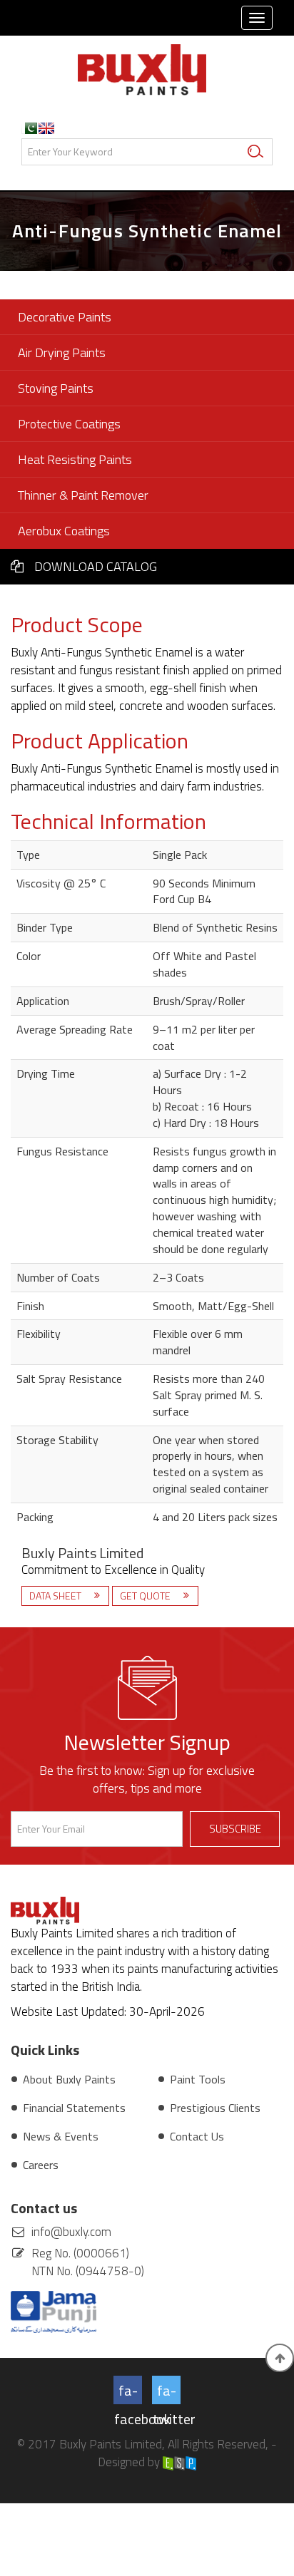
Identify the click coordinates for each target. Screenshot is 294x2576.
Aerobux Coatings (64, 531)
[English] (46, 128)
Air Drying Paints (62, 352)
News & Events (61, 2136)
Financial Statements (74, 2108)
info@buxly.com (71, 2232)
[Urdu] (29, 128)
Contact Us (197, 2136)
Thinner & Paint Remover (83, 495)
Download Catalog (96, 566)
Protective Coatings (69, 424)
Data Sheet (56, 1596)
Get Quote (146, 1596)
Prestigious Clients (215, 2108)
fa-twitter (167, 2392)
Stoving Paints (56, 388)
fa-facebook (128, 2392)
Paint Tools (198, 2079)
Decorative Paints (65, 317)
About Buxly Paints (69, 2079)
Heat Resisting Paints (75, 459)
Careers (41, 2165)
